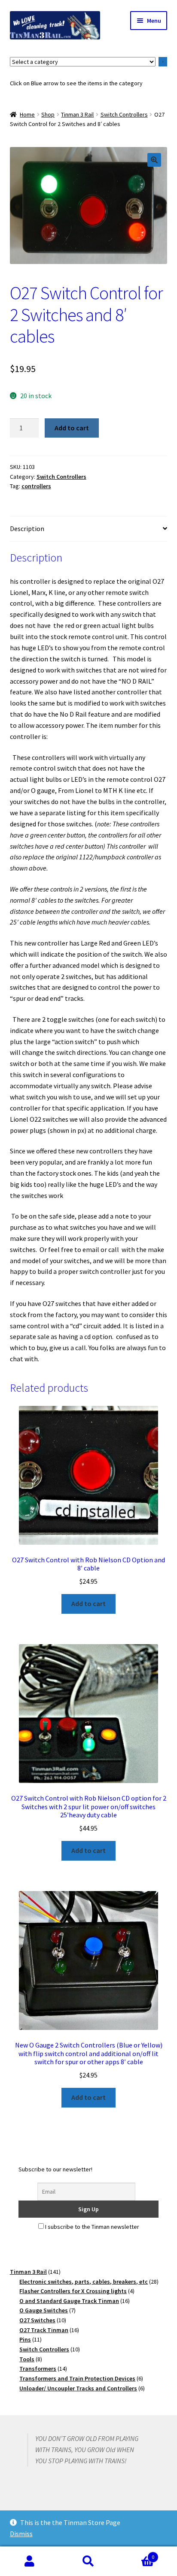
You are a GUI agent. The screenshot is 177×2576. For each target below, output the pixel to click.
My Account (29, 2561)
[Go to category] (163, 62)
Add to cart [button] (88, 1603)
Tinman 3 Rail (77, 114)
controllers (36, 486)
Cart (136, 2554)
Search (88, 2561)
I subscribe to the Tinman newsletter (92, 2227)
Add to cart (72, 428)
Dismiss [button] (21, 2534)
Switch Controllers (124, 114)
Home (27, 114)
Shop (48, 114)
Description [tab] (27, 528)
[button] (154, 160)
